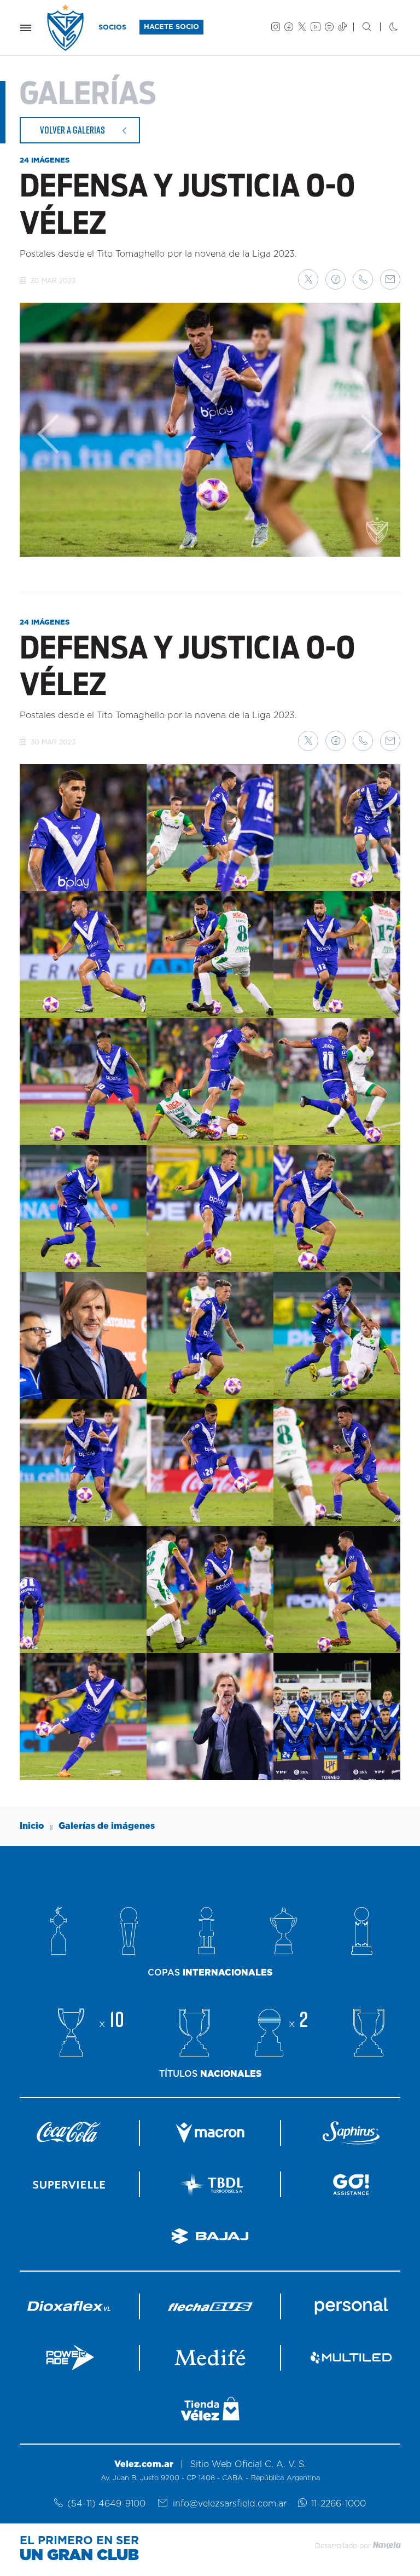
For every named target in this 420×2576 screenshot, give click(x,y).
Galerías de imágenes (107, 1826)
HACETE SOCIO (171, 27)
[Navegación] (26, 28)
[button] (308, 279)
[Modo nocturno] (385, 28)
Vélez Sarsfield (66, 28)
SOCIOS (112, 28)
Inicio (32, 1826)
